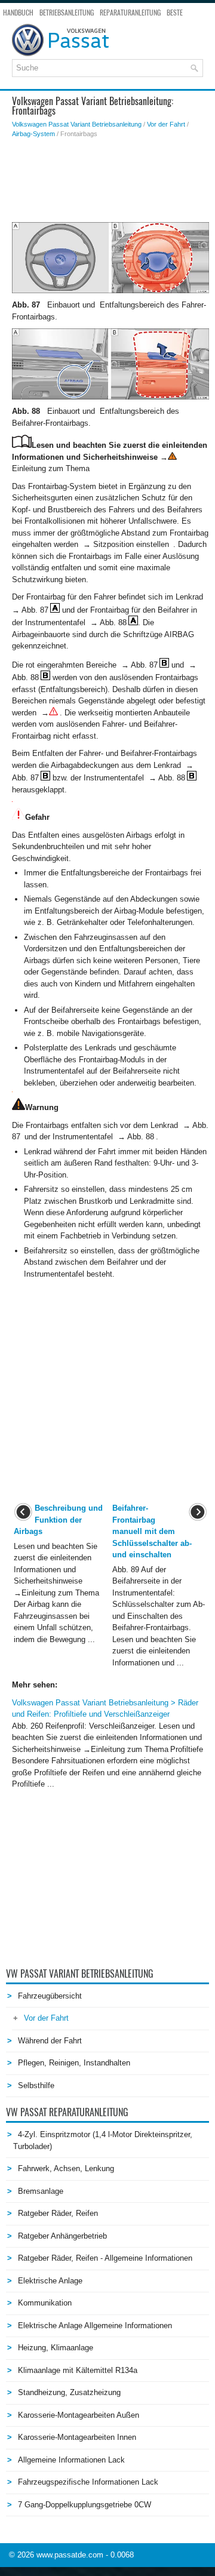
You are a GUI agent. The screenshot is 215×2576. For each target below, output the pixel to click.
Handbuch (18, 13)
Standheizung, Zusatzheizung (69, 2392)
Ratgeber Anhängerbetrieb (62, 2236)
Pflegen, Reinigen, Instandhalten (74, 2063)
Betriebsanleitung (67, 13)
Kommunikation (45, 2303)
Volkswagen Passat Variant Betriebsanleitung (77, 124)
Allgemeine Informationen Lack (71, 2460)
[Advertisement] (110, 180)
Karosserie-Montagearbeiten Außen (79, 2415)
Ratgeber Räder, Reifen (58, 2213)
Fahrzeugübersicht (50, 1996)
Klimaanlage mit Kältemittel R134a (78, 2370)
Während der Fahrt (50, 2041)
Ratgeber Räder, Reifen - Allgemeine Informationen (105, 2258)
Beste (175, 13)
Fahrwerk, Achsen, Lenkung (66, 2168)
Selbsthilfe (36, 2085)
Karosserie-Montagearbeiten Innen (77, 2437)
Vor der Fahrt (166, 124)
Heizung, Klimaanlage (56, 2348)
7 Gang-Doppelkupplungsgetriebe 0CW (85, 2505)
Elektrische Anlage (50, 2281)
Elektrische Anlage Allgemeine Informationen (95, 2326)
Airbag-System (33, 134)
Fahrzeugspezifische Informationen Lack (88, 2482)
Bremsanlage (41, 2191)
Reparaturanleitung (130, 13)
